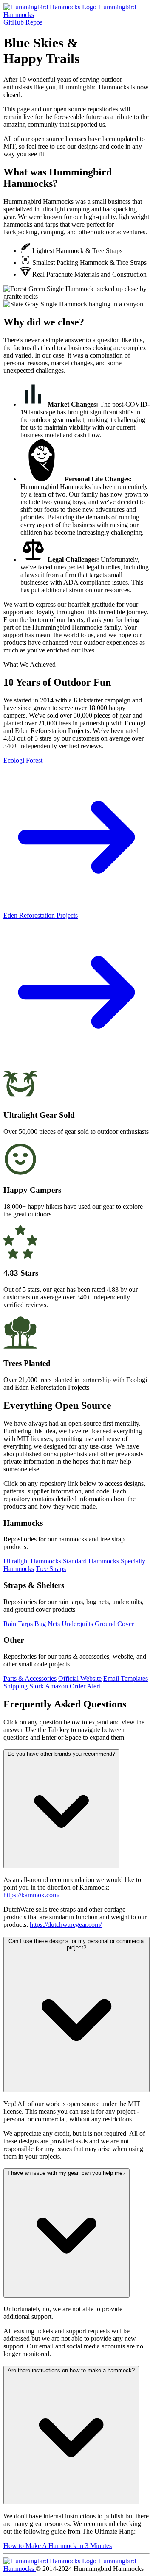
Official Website (80, 1678)
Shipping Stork (24, 1686)
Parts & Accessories (30, 1678)
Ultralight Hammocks (32, 1561)
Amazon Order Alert (73, 1686)
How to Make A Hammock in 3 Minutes (58, 2546)
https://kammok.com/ (31, 1895)
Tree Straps (51, 1569)
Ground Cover (114, 1624)
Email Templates (126, 1678)
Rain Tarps (18, 1624)
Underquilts (77, 1624)
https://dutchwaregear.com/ (66, 1925)
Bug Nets (47, 1624)
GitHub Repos (23, 22)
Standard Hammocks (91, 1561)
